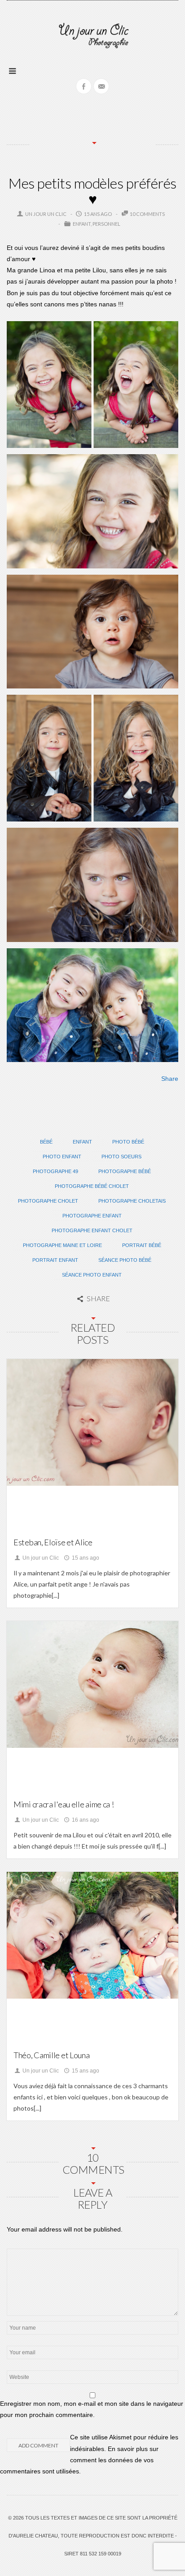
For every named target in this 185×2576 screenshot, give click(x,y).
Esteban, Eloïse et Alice (53, 1542)
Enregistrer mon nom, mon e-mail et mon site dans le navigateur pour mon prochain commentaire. (92, 2409)
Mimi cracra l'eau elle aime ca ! (64, 1804)
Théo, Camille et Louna (51, 2055)
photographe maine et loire (62, 1245)
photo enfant (62, 1157)
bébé (46, 1142)
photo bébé (128, 1142)
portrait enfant (55, 1260)
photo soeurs (121, 1157)
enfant (82, 1142)
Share (170, 1079)
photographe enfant (92, 1216)
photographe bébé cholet (92, 1186)
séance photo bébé (125, 1260)
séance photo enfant (92, 1275)
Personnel (106, 224)
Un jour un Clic (46, 214)
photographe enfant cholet (92, 1230)
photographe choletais (132, 1201)
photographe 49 (55, 1171)
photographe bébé (125, 1171)
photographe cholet (48, 1201)
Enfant (82, 224)
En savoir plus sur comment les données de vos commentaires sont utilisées (79, 2460)
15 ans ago (85, 1558)
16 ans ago (85, 1820)
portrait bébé (142, 1245)
